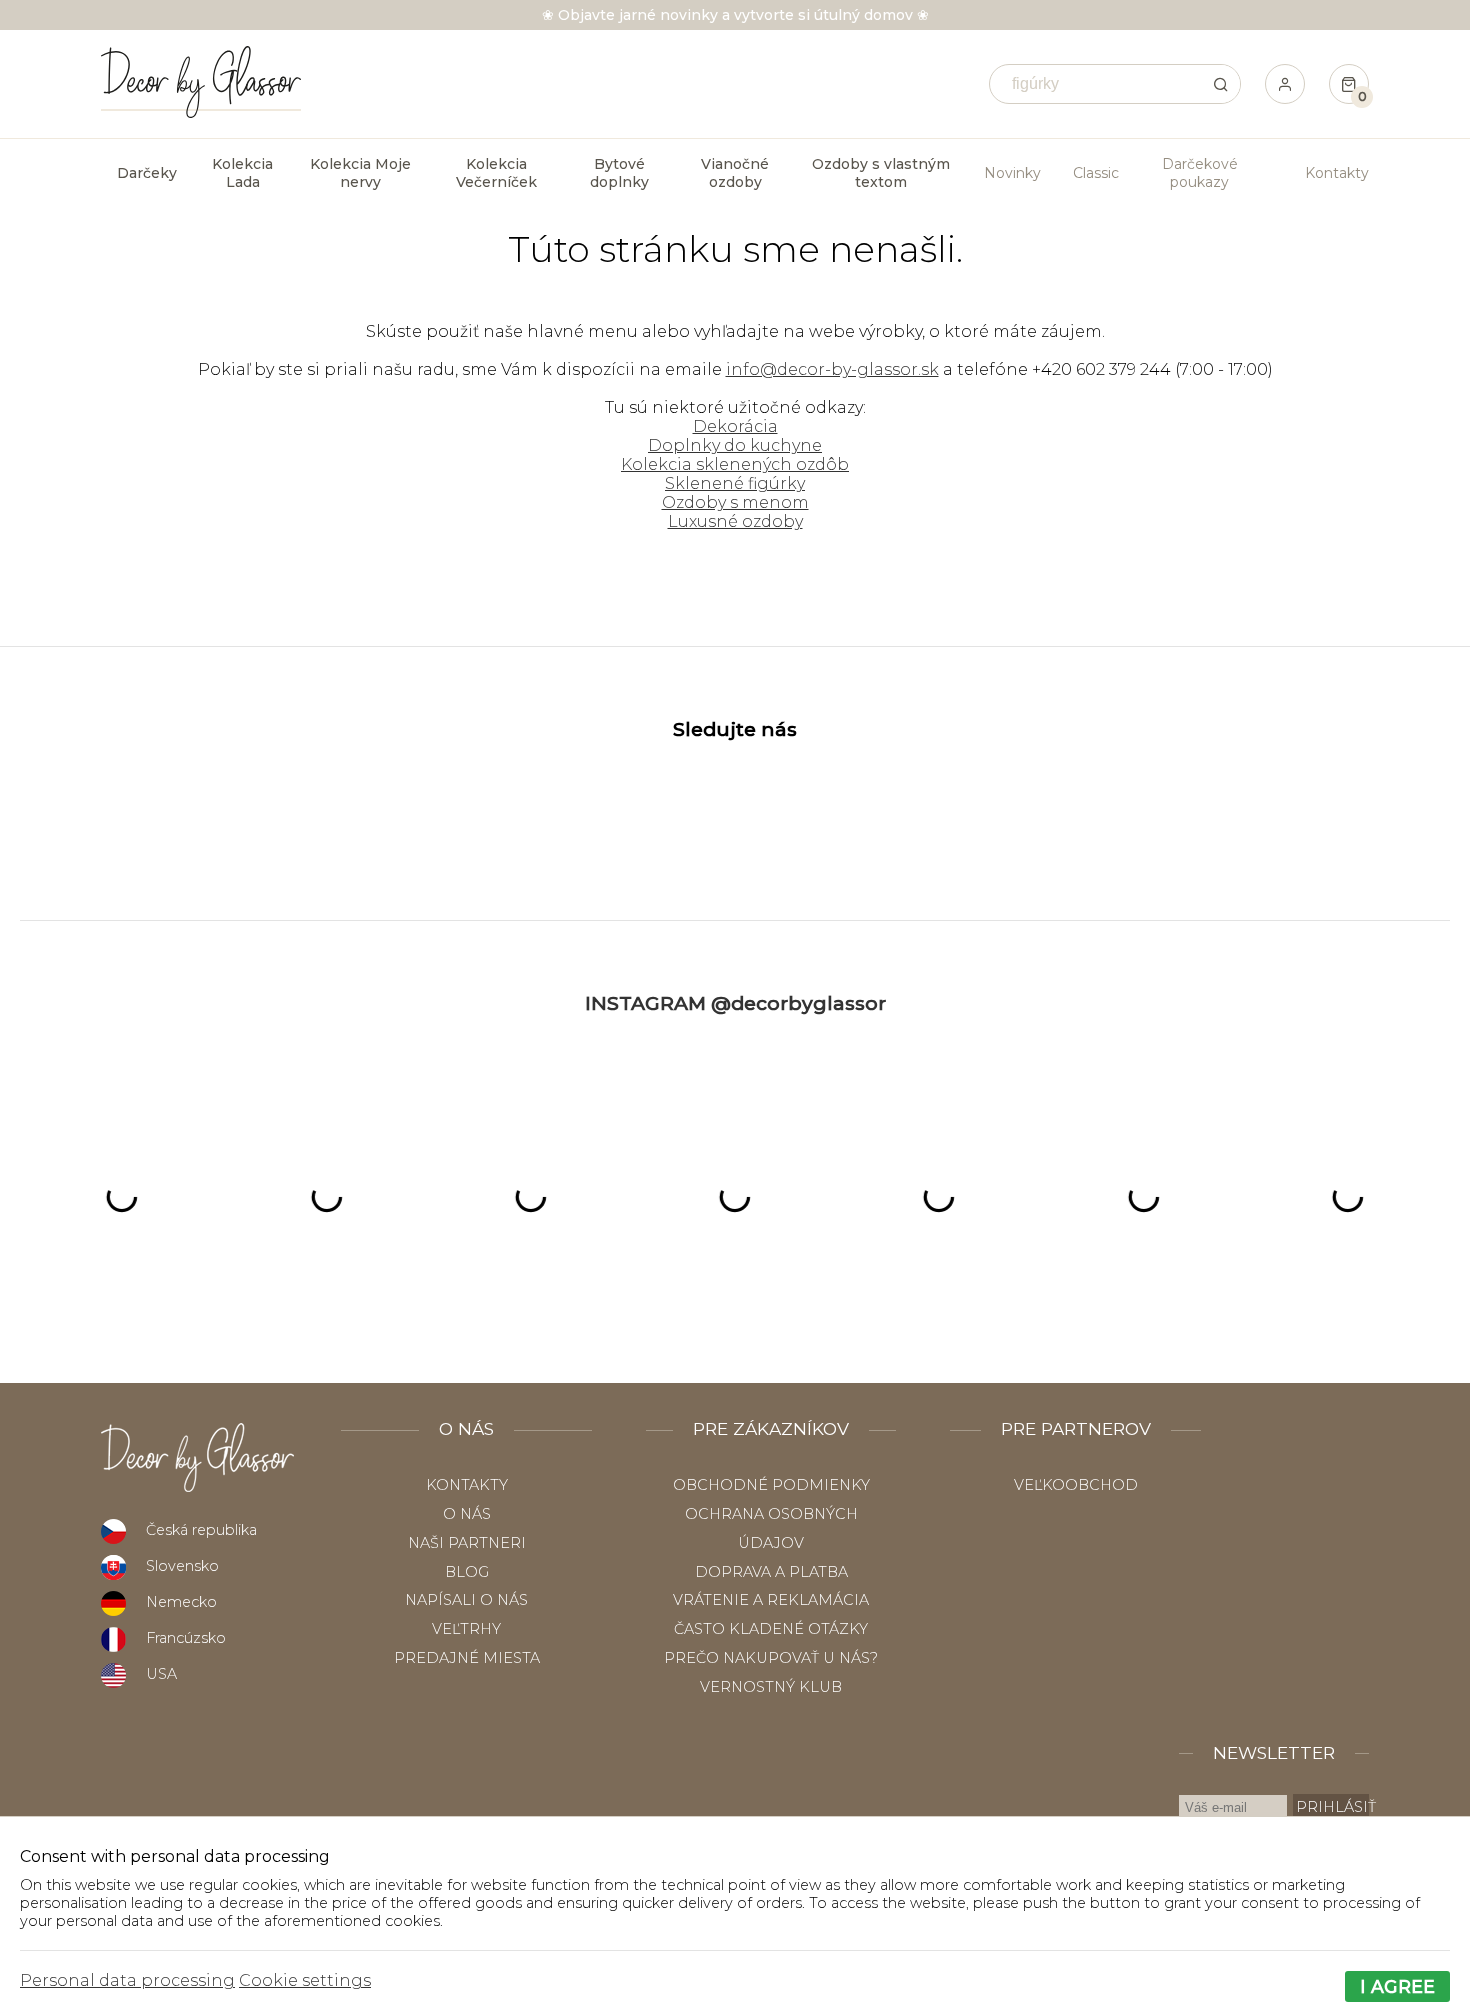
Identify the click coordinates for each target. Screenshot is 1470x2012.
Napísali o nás (466, 1600)
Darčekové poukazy (1200, 173)
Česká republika (201, 1530)
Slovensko (182, 1566)
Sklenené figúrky (735, 483)
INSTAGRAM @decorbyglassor (735, 1003)
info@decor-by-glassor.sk (832, 369)
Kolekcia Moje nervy (360, 173)
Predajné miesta (467, 1658)
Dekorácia (735, 426)
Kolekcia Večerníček (496, 173)
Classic (1096, 173)
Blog (467, 1572)
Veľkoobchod (1076, 1485)
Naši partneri (467, 1543)
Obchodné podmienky (771, 1485)
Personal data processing (127, 1980)
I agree (1397, 1986)
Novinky (1012, 173)
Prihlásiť (1332, 1807)
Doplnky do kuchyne (735, 445)
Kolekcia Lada (242, 173)
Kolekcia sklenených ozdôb (735, 464)
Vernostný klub (771, 1687)
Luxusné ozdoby (735, 521)
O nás (467, 1514)
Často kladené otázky (771, 1629)
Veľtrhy (466, 1629)
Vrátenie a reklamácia (771, 1600)
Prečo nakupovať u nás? (771, 1658)
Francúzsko (186, 1638)
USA (161, 1674)
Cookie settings (305, 1980)
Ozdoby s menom (735, 502)
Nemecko (181, 1602)
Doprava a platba (771, 1572)
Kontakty (1337, 173)
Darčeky (147, 173)
